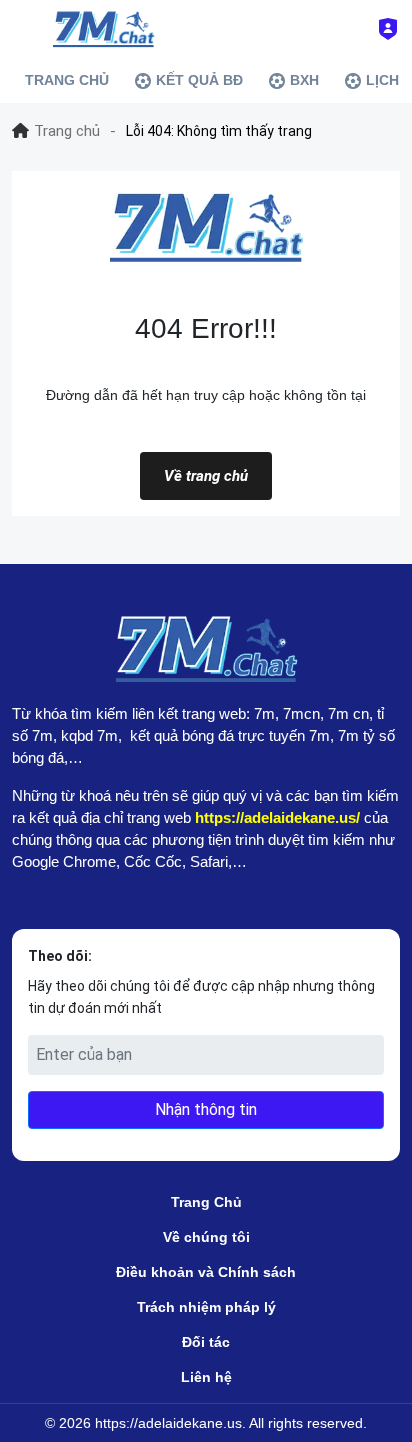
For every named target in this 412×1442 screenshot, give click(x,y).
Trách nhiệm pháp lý (206, 1307)
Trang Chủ (206, 1202)
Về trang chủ (206, 476)
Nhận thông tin (206, 1109)
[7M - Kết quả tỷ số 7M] (103, 29)
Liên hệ (206, 1377)
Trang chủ (67, 131)
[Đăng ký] (388, 29)
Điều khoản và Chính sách (206, 1272)
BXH (304, 80)
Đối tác (206, 1342)
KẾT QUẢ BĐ (199, 80)
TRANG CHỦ (67, 80)
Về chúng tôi (206, 1237)
